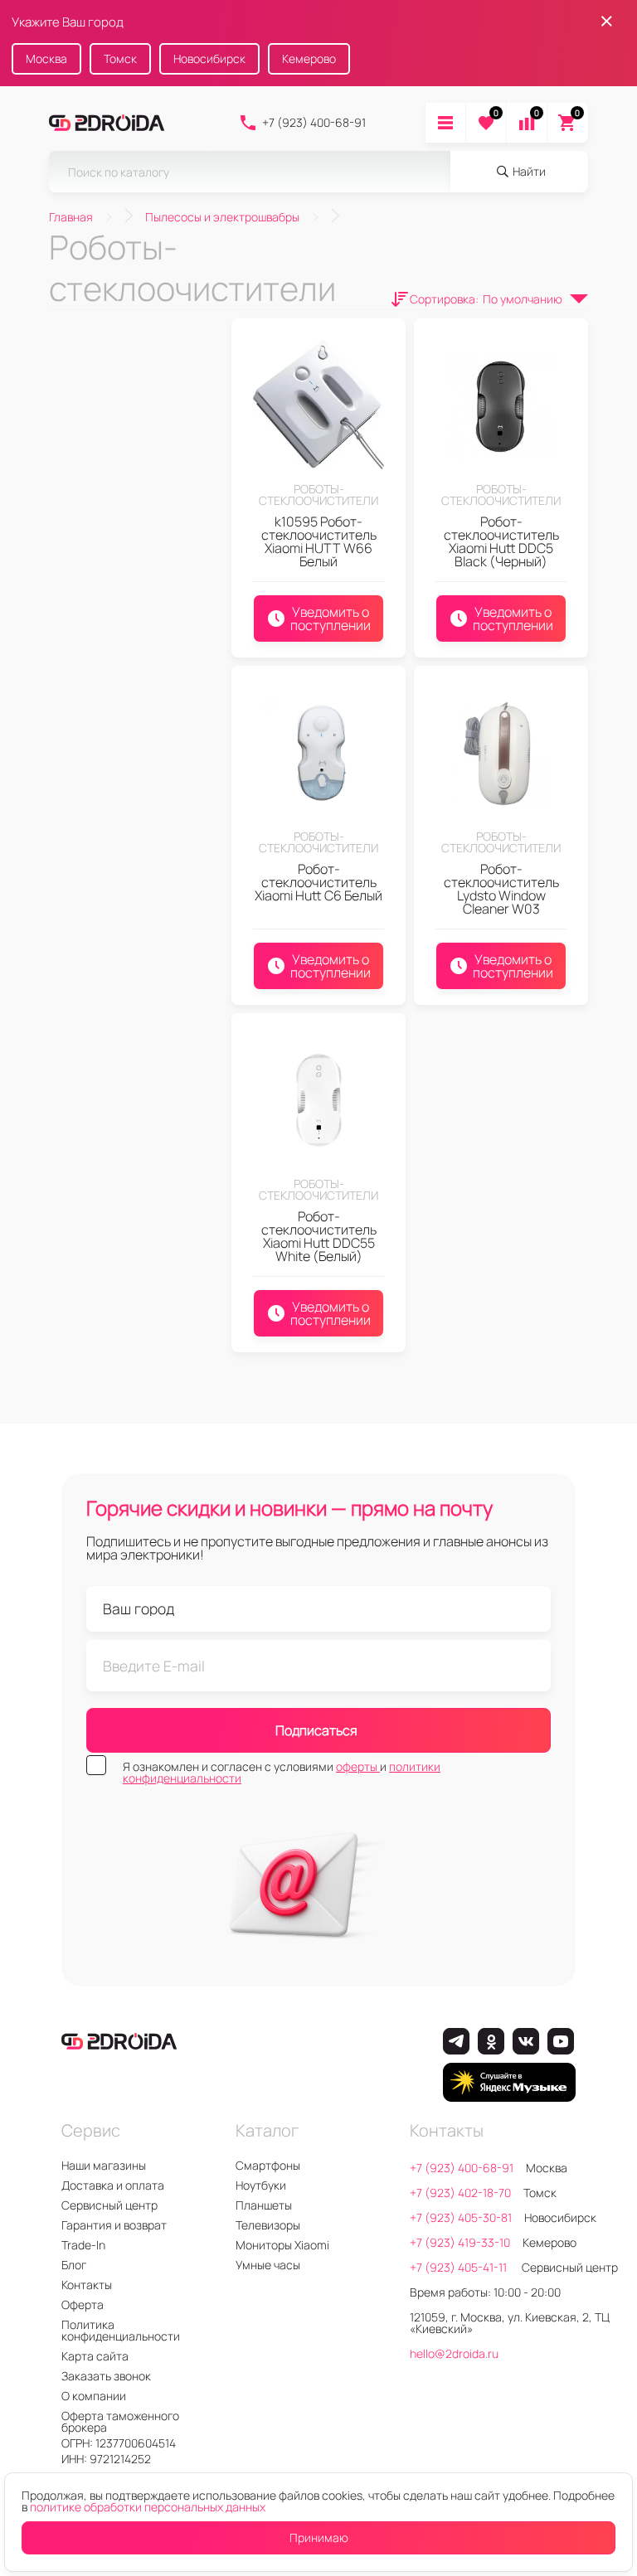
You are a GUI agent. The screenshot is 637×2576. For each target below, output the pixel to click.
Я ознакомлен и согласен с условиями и (282, 1773)
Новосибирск (209, 58)
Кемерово (309, 58)
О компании (94, 2396)
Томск (120, 58)
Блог (74, 2265)
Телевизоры (268, 2225)
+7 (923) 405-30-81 (461, 2217)
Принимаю (319, 2537)
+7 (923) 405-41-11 (460, 2267)
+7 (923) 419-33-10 (460, 2242)
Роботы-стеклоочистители (318, 495)
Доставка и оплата (113, 2185)
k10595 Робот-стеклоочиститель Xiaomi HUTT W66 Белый (319, 541)
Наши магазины (104, 2165)
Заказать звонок (106, 2376)
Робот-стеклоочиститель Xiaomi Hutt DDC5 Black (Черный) (501, 541)
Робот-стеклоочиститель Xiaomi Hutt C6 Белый (318, 882)
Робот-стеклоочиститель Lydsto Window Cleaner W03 (501, 889)
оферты (358, 1766)
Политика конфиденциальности (121, 2330)
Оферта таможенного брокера (120, 2421)
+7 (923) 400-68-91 (314, 122)
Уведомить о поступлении (331, 619)
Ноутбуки (261, 2185)
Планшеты (264, 2205)
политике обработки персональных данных (148, 2507)
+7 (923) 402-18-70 (460, 2193)
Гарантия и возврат (114, 2225)
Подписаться (316, 1730)
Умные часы (268, 2265)
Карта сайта (95, 2356)
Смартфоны (268, 2165)
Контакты (87, 2285)
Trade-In (83, 2245)
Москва (46, 58)
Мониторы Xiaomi (282, 2245)
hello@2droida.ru (454, 2353)
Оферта (83, 2304)
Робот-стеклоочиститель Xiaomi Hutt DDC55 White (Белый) (319, 1236)
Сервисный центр (109, 2205)
